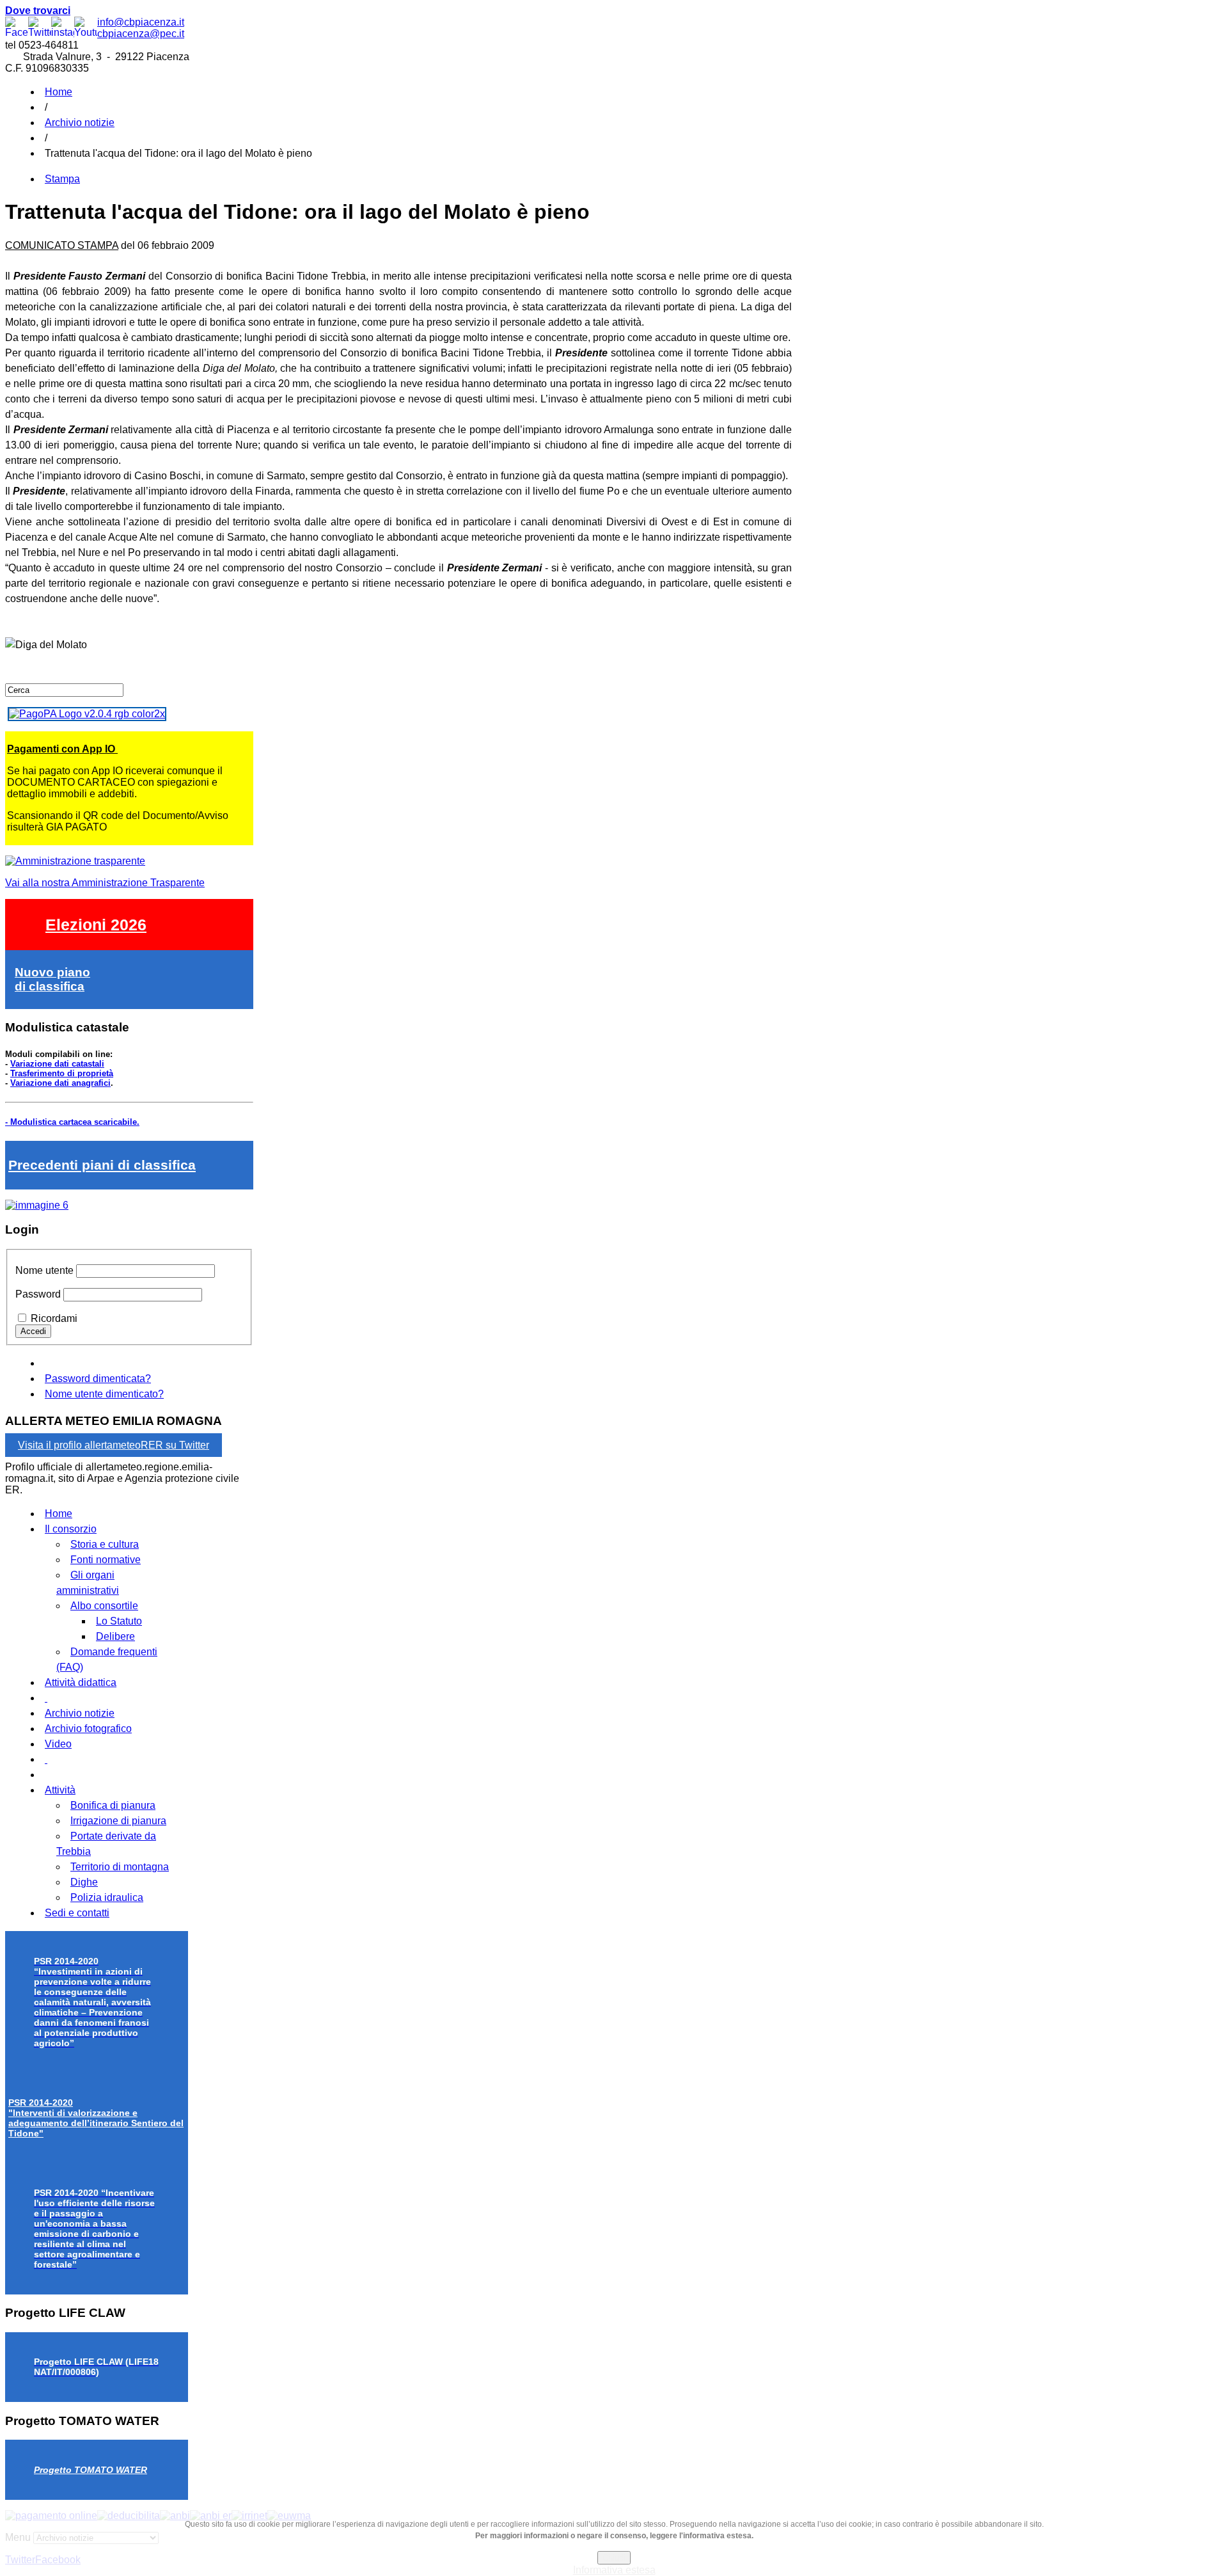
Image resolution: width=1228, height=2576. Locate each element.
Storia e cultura (105, 1544)
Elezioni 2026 (96, 925)
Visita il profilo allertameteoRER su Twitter (114, 1445)
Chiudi (614, 2558)
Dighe (84, 1882)
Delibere (115, 1636)
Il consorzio (71, 1529)
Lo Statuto (119, 1621)
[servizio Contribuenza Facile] (37, 1205)
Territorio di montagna (120, 1867)
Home (59, 92)
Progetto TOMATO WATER (91, 2470)
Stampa (62, 179)
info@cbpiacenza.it (141, 22)
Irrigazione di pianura (118, 1821)
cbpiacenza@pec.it (141, 34)
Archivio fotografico (88, 1729)
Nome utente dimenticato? (104, 1394)
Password (38, 1294)
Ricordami (54, 1318)
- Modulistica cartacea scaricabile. (72, 1122)
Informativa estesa (614, 2570)
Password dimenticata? (98, 1379)
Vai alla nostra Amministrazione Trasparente (105, 883)
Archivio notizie (80, 123)
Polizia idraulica (107, 1897)
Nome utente (44, 1270)
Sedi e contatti (77, 1913)
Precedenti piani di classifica (102, 1165)
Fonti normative (106, 1560)
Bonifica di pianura (113, 1805)
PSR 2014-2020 (96, 2118)
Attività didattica (81, 1682)
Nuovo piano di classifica (52, 979)
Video (58, 1744)
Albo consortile (104, 1606)
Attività (60, 1790)
